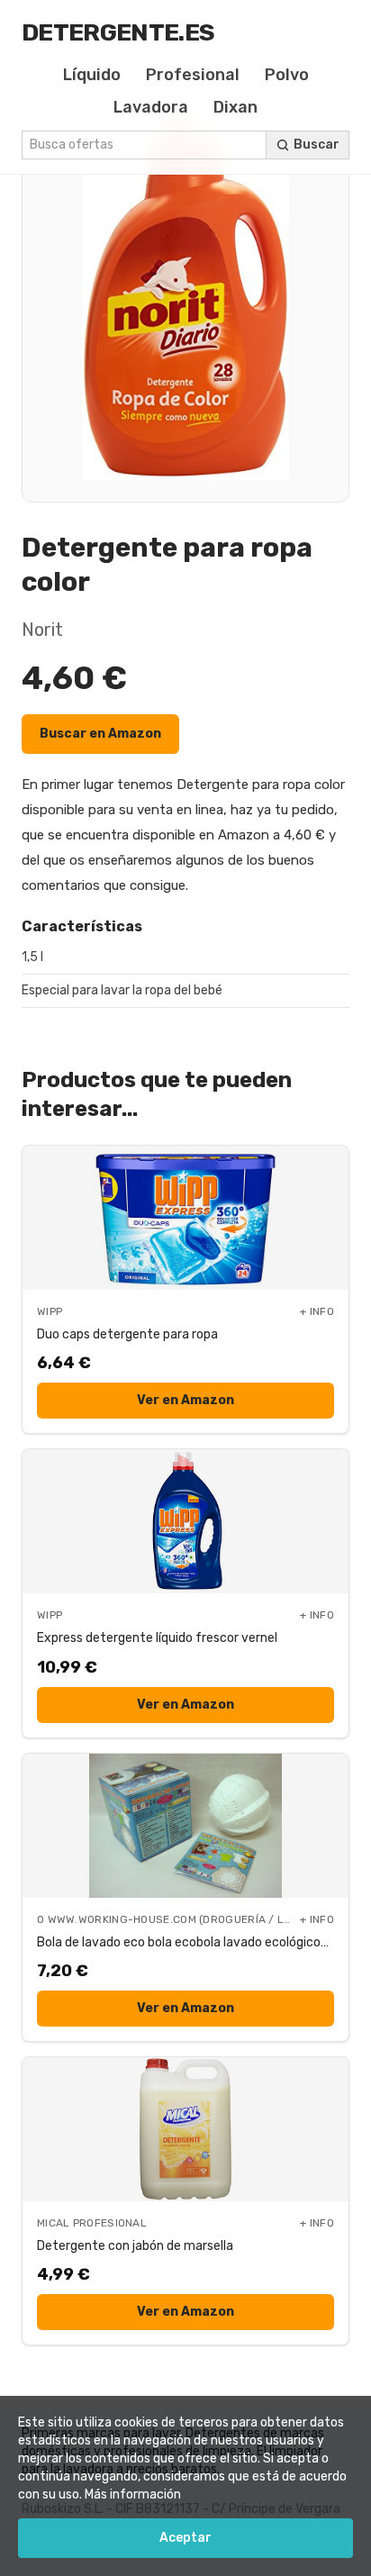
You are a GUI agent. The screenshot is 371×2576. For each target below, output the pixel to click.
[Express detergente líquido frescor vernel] (185, 1521)
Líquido (92, 75)
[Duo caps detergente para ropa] (185, 1218)
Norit (42, 630)
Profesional (193, 75)
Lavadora (151, 107)
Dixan (235, 107)
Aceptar (185, 2538)
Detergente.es (118, 32)
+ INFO (317, 1311)
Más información (133, 2494)
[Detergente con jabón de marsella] (185, 2129)
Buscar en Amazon (100, 734)
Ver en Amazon (185, 1400)
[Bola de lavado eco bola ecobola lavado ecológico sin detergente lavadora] (185, 1826)
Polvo (287, 75)
